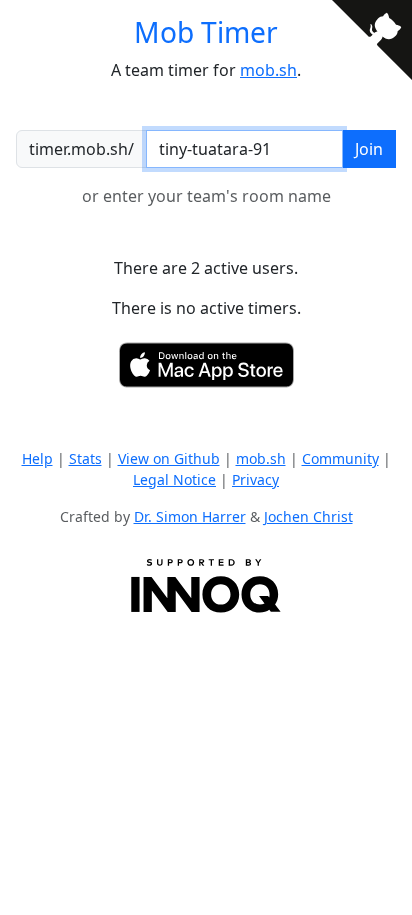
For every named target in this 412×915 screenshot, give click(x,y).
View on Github (169, 458)
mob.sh (268, 70)
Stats (85, 458)
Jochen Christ (308, 516)
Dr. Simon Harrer (190, 516)
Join (369, 149)
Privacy (255, 479)
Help (37, 458)
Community (340, 458)
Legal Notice (174, 479)
